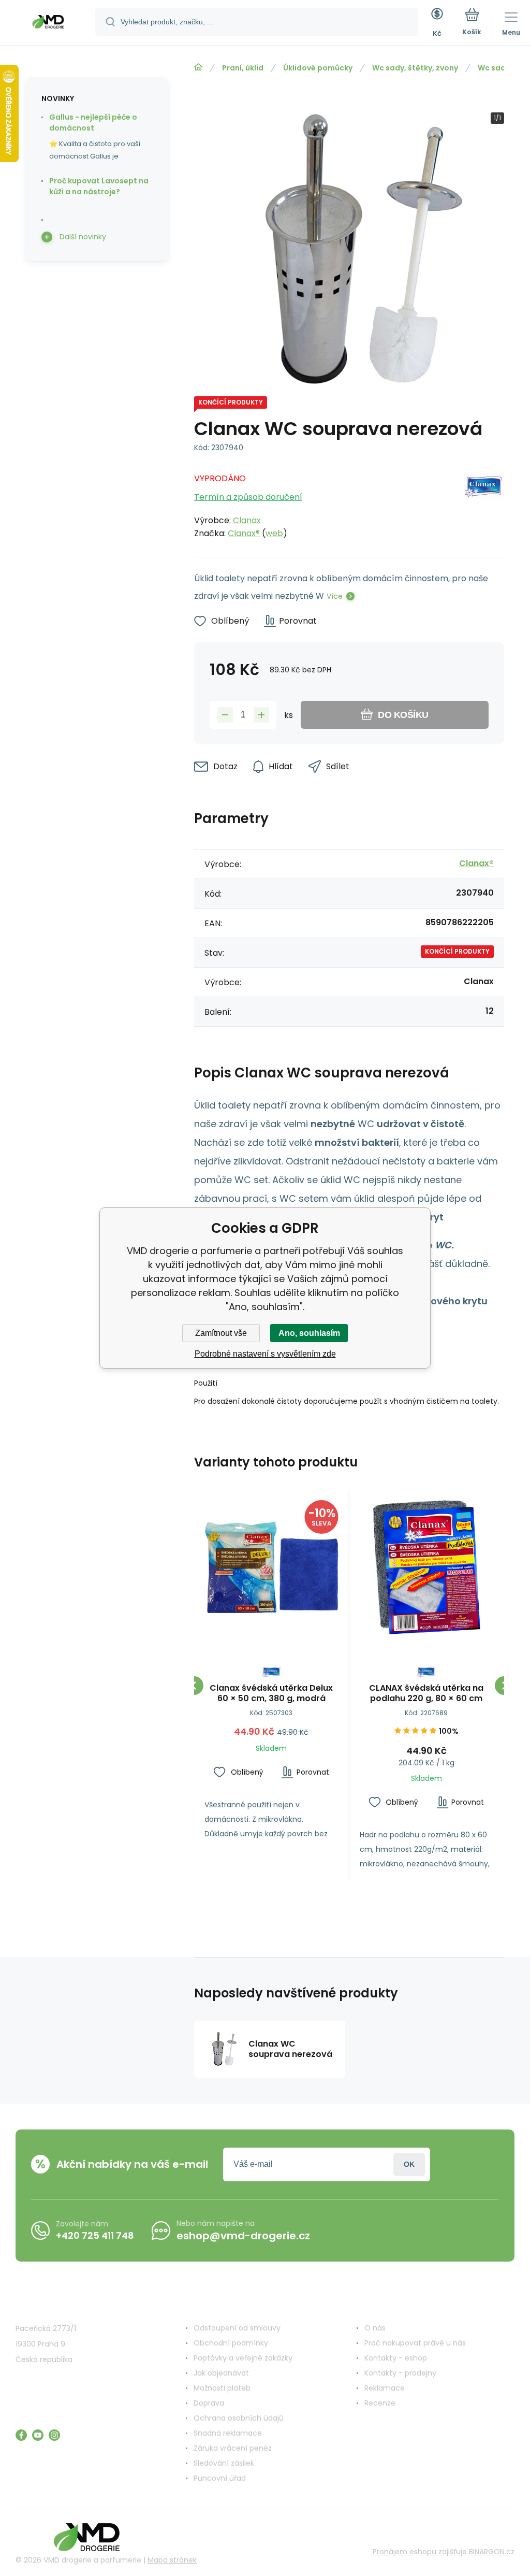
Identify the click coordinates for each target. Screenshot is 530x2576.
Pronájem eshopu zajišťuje (420, 2552)
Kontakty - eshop (396, 2358)
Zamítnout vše (221, 1333)
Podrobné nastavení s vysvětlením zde (265, 1354)
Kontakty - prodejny (400, 2373)
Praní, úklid (243, 68)
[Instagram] (54, 2435)
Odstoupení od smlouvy (237, 2328)
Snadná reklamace (228, 2433)
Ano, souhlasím (309, 1333)
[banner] (48, 23)
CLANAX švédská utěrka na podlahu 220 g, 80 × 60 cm (426, 1693)
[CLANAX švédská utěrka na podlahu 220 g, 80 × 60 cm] (427, 1567)
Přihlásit (409, 2164)
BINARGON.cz (492, 2552)
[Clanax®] (484, 503)
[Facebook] (21, 2435)
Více (335, 596)
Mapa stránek (172, 2560)
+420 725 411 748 (95, 2235)
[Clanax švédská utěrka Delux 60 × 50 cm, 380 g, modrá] (271, 1567)
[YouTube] (38, 2435)
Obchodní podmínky (231, 2343)
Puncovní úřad (220, 2478)
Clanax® (244, 533)
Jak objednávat (221, 2373)
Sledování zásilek (224, 2463)
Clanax (247, 520)
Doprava (209, 2403)
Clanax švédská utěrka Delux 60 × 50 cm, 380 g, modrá (271, 1693)
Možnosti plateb (222, 2388)
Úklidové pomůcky (318, 68)
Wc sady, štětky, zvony (415, 68)
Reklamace (385, 2388)
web (274, 533)
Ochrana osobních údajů (239, 2418)
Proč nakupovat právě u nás (415, 2343)
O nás (375, 2328)
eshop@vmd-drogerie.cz (243, 2236)
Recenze (380, 2403)
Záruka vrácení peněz (233, 2448)
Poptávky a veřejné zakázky (243, 2358)
